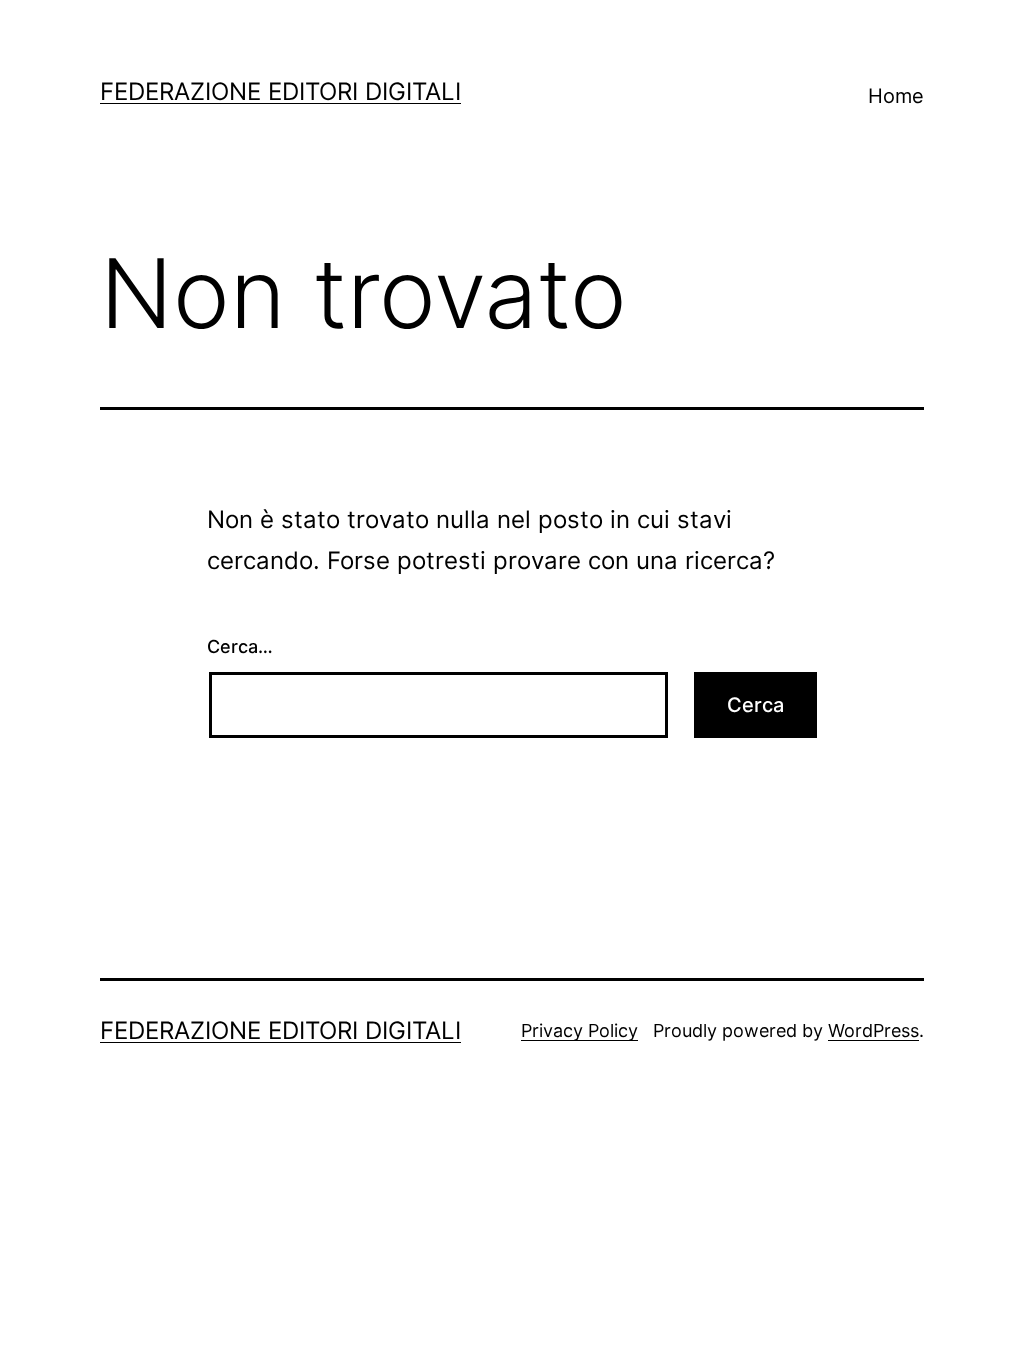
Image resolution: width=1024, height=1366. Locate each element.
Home (896, 96)
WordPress (873, 1030)
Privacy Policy (579, 1030)
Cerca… (240, 646)
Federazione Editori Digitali (280, 91)
